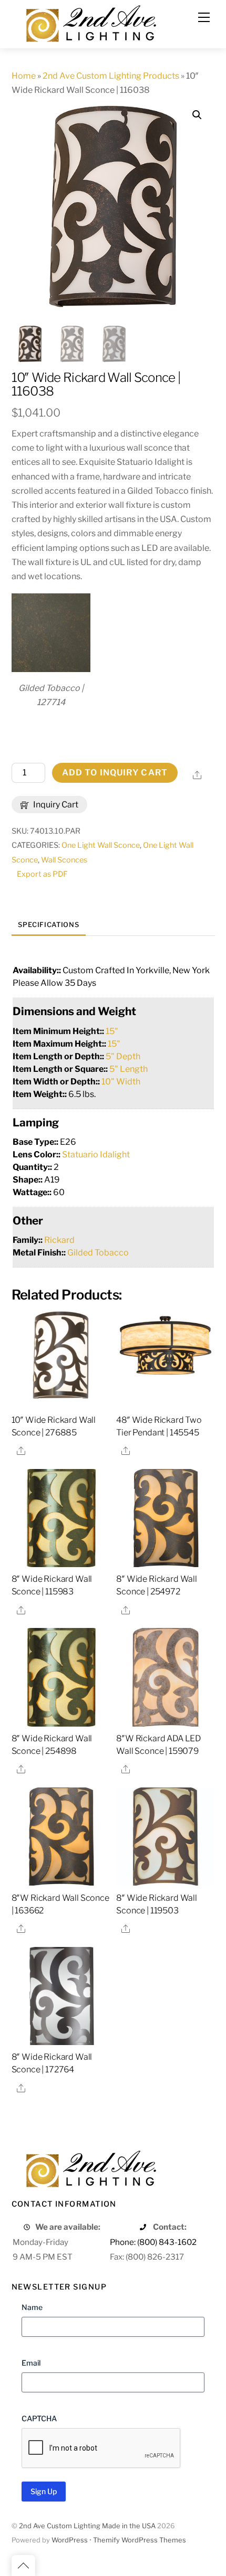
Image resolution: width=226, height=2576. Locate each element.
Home (24, 76)
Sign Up (44, 2491)
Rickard (59, 1240)
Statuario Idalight (96, 1154)
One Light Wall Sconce (101, 845)
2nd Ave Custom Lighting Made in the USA (87, 2526)
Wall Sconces (64, 860)
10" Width (121, 1082)
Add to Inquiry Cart (115, 773)
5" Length (129, 1069)
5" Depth (123, 1056)
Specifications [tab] (48, 925)
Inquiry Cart (55, 805)
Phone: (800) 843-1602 (153, 2242)
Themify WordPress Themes (140, 2540)
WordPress (70, 2540)
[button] (197, 115)
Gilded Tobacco (98, 1253)
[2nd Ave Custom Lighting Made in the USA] (90, 22)
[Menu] (204, 17)
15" (112, 1031)
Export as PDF (42, 874)
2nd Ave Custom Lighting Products (111, 76)
